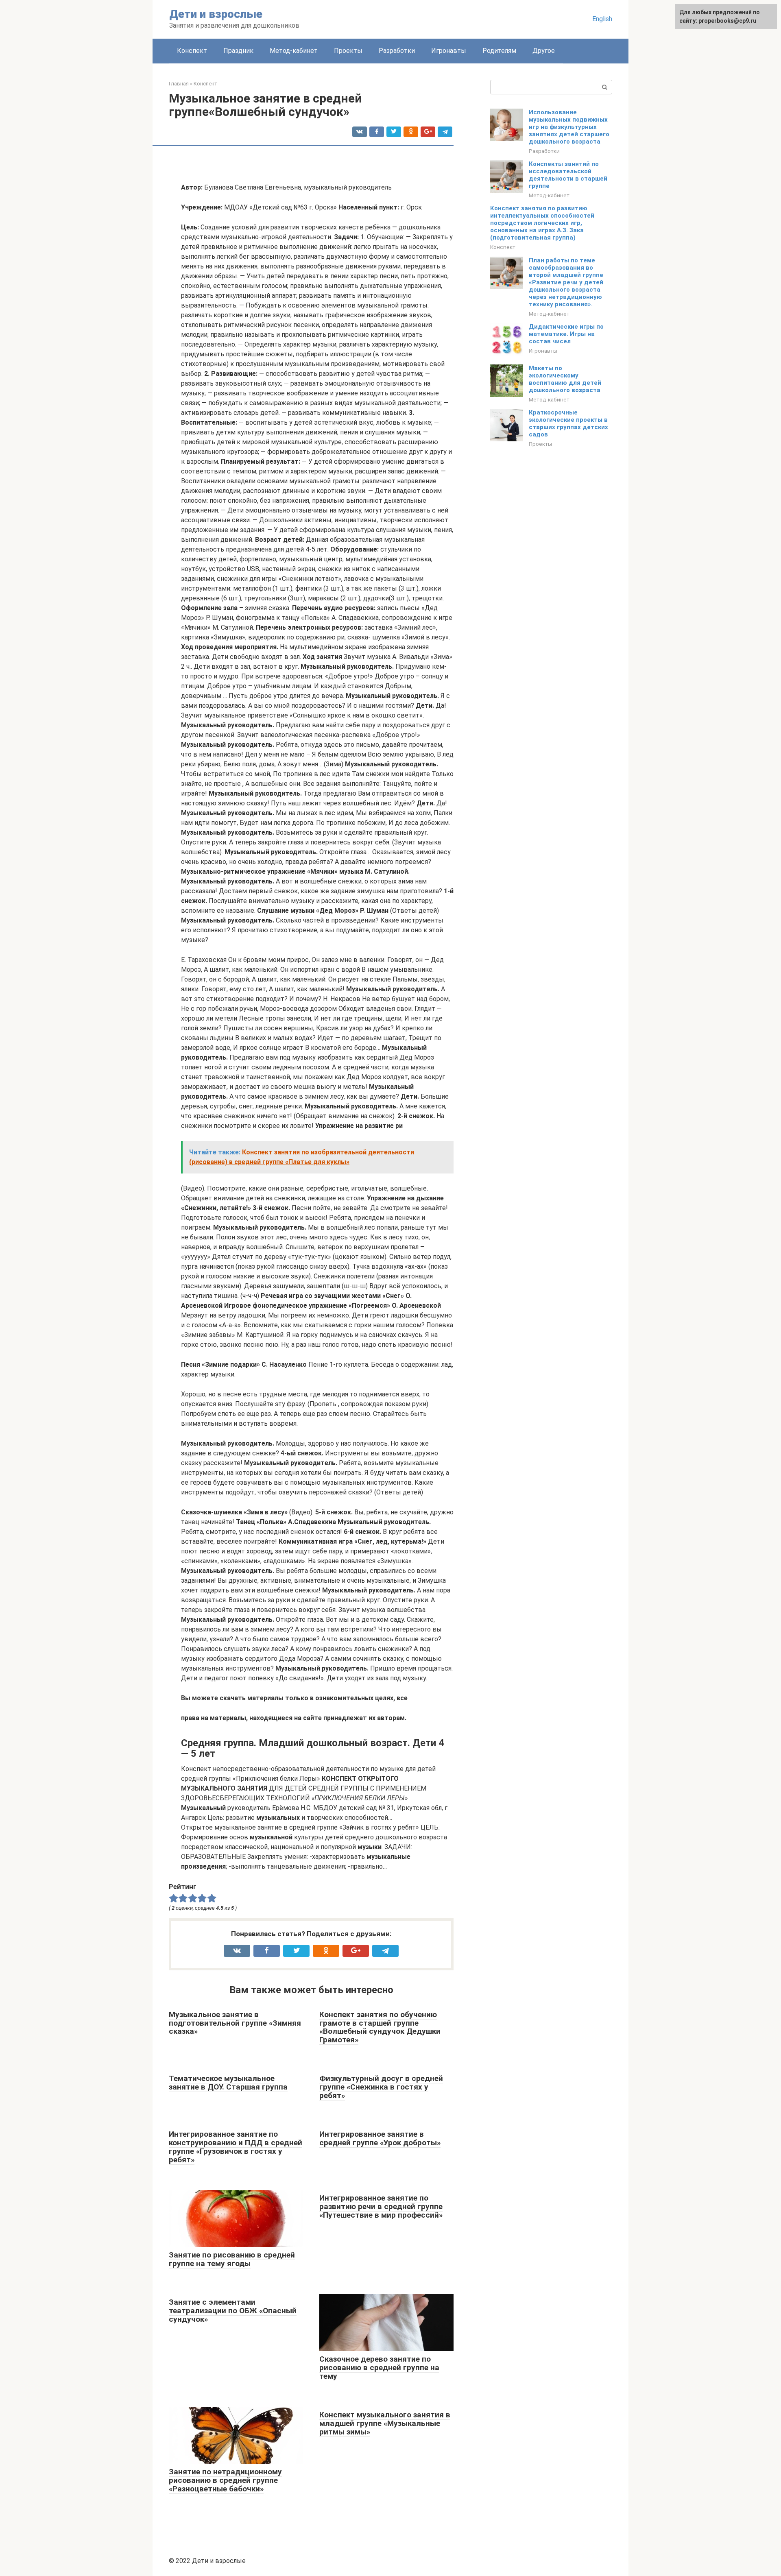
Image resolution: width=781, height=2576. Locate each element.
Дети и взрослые (216, 14)
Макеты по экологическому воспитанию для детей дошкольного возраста (565, 379)
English (602, 19)
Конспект (192, 51)
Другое (544, 51)
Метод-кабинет (294, 51)
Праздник (238, 51)
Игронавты (449, 51)
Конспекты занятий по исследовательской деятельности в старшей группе (568, 175)
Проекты (348, 51)
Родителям (499, 51)
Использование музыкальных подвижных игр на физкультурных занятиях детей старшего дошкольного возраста (569, 127)
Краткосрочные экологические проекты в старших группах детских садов (568, 423)
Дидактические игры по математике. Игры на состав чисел (566, 334)
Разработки (397, 51)
